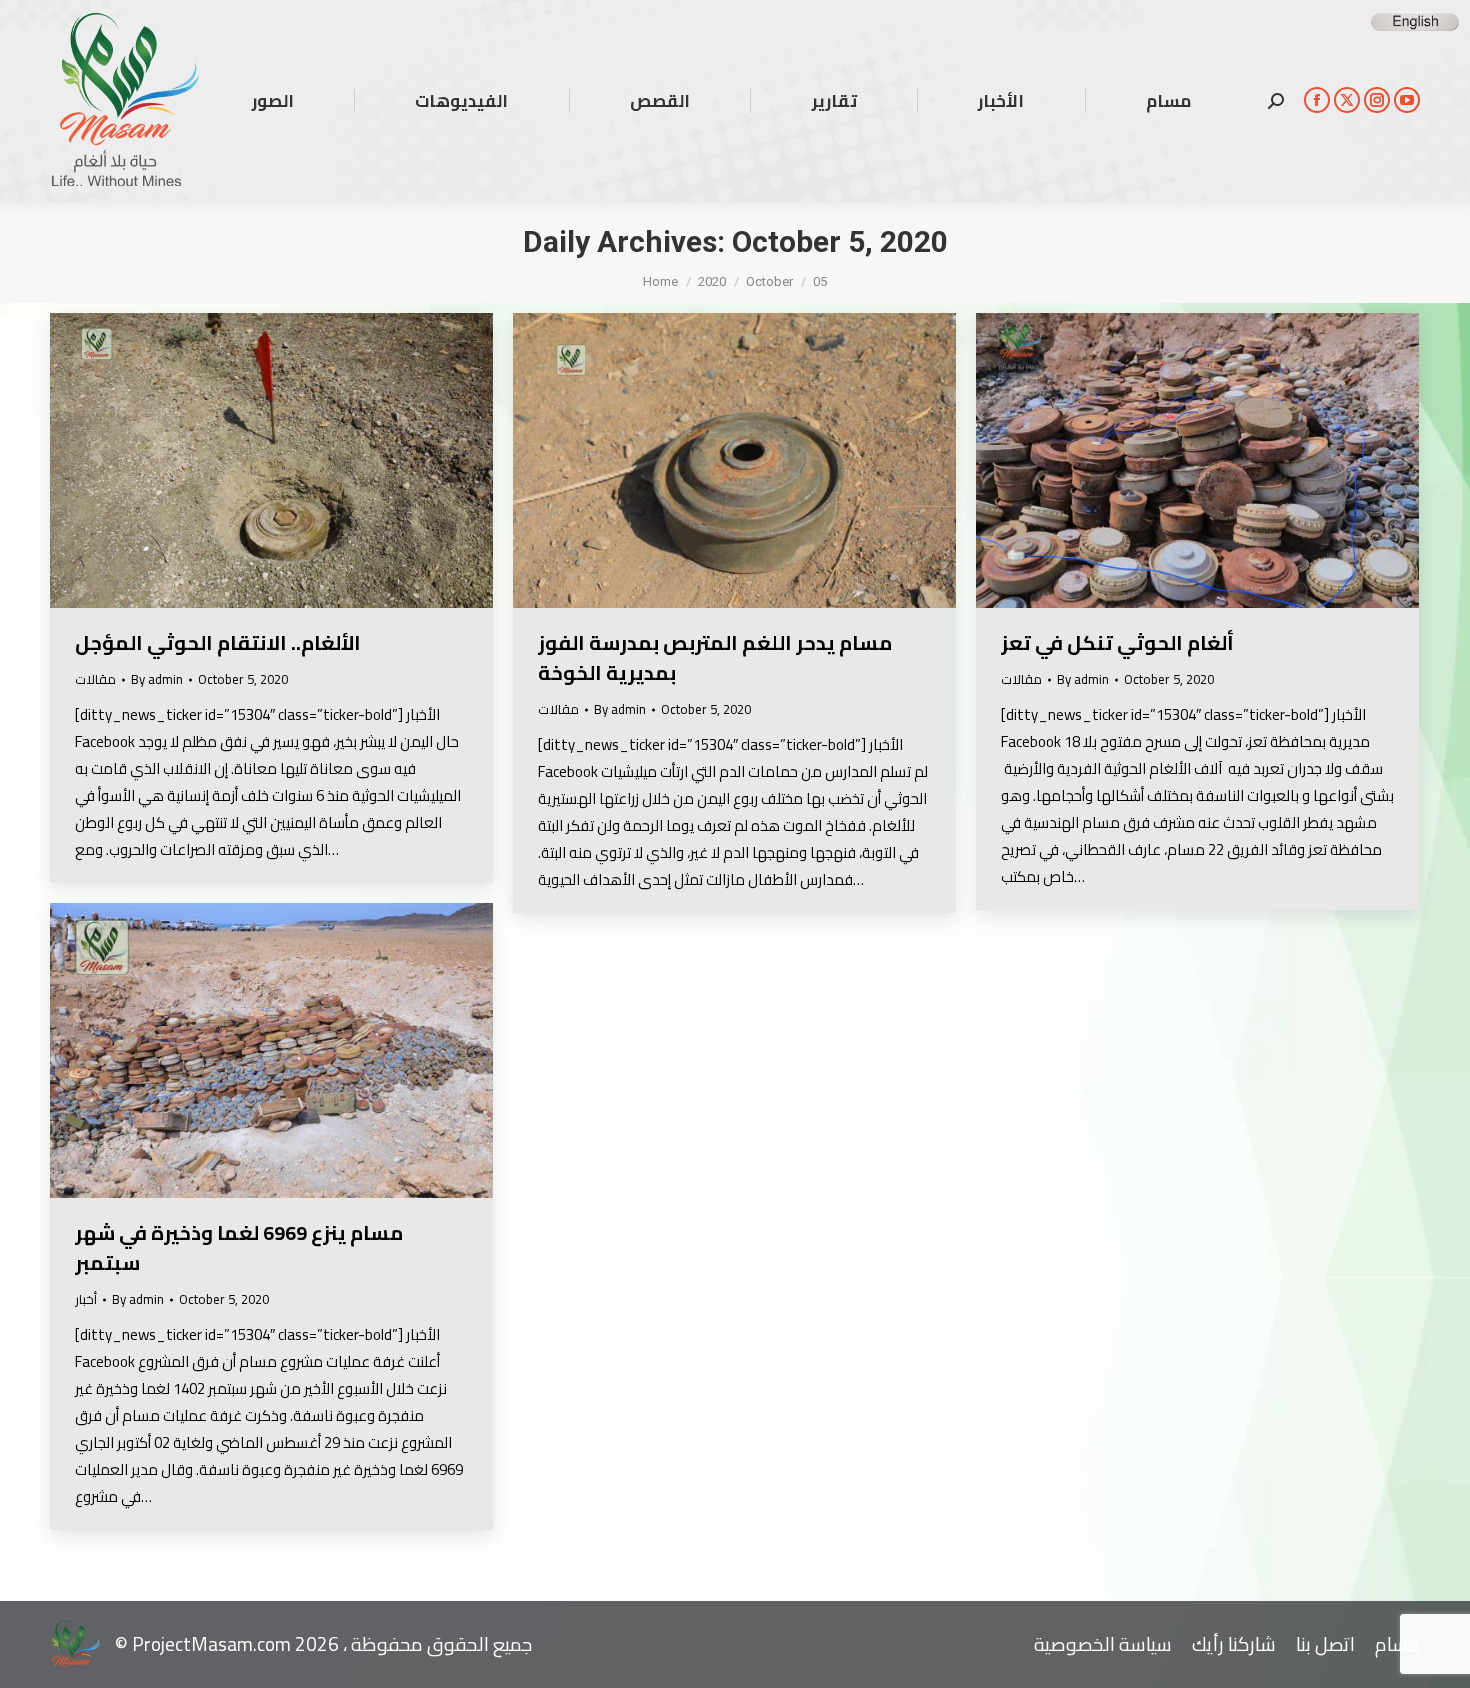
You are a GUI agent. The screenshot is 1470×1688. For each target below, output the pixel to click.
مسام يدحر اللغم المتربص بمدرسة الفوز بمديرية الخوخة (715, 657)
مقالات (95, 679)
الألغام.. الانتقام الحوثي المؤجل (218, 642)
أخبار (86, 1299)
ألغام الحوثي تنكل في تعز (1117, 642)
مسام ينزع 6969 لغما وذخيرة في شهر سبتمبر (239, 1247)
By (157, 679)
